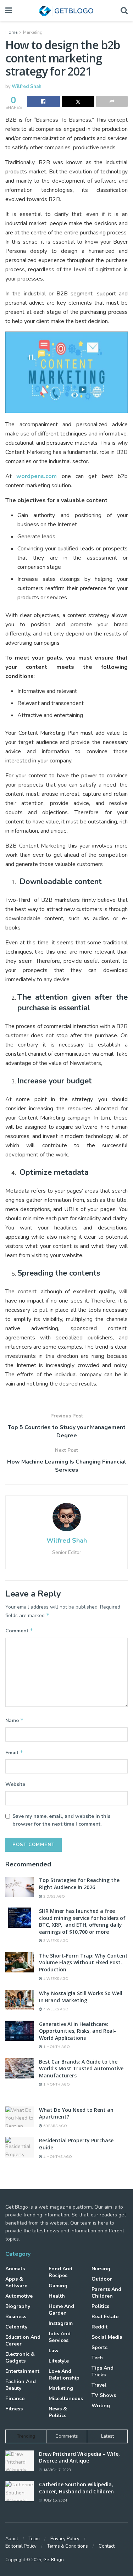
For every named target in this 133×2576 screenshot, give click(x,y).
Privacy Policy (65, 2539)
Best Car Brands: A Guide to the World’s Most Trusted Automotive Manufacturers (81, 2069)
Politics (100, 2306)
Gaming (58, 2286)
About (12, 2539)
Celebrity (16, 2327)
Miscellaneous (66, 2399)
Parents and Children (106, 2293)
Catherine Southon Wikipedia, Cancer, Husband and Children (76, 2488)
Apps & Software (16, 2282)
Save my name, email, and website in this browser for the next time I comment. (61, 1820)
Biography (18, 2306)
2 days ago (54, 1897)
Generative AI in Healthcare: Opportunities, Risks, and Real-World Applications (77, 2031)
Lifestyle (59, 2361)
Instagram (61, 2323)
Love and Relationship (64, 2375)
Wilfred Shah (27, 87)
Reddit (99, 2327)
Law (54, 2351)
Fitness (14, 2409)
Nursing (101, 2269)
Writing (101, 2406)
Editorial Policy (21, 2546)
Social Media (107, 2337)
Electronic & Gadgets (20, 2358)
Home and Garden (61, 2310)
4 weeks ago (55, 1979)
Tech (97, 2358)
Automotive (19, 2296)
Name (15, 1720)
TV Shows (104, 2395)
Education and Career (23, 2341)
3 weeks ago (55, 1941)
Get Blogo (54, 2560)
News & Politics (58, 2412)
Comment (19, 1631)
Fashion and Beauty (21, 2385)
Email (14, 1753)
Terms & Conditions (68, 2546)
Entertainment (22, 2371)
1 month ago (56, 2047)
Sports (99, 2347)
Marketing (33, 32)
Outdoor (102, 2279)
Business (16, 2317)
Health (57, 2296)
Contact (107, 2546)
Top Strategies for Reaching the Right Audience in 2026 (79, 1884)
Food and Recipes (60, 2272)
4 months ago (57, 2157)
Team (34, 2539)
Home (11, 32)
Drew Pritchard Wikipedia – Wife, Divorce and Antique (79, 2457)
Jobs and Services (60, 2337)
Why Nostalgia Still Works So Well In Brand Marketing (81, 1997)
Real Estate (105, 2317)
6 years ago (55, 2126)
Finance (15, 2399)
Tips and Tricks (102, 2371)
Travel (99, 2385)
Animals (15, 2269)
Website (15, 1784)
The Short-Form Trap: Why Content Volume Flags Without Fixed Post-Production (83, 1962)
